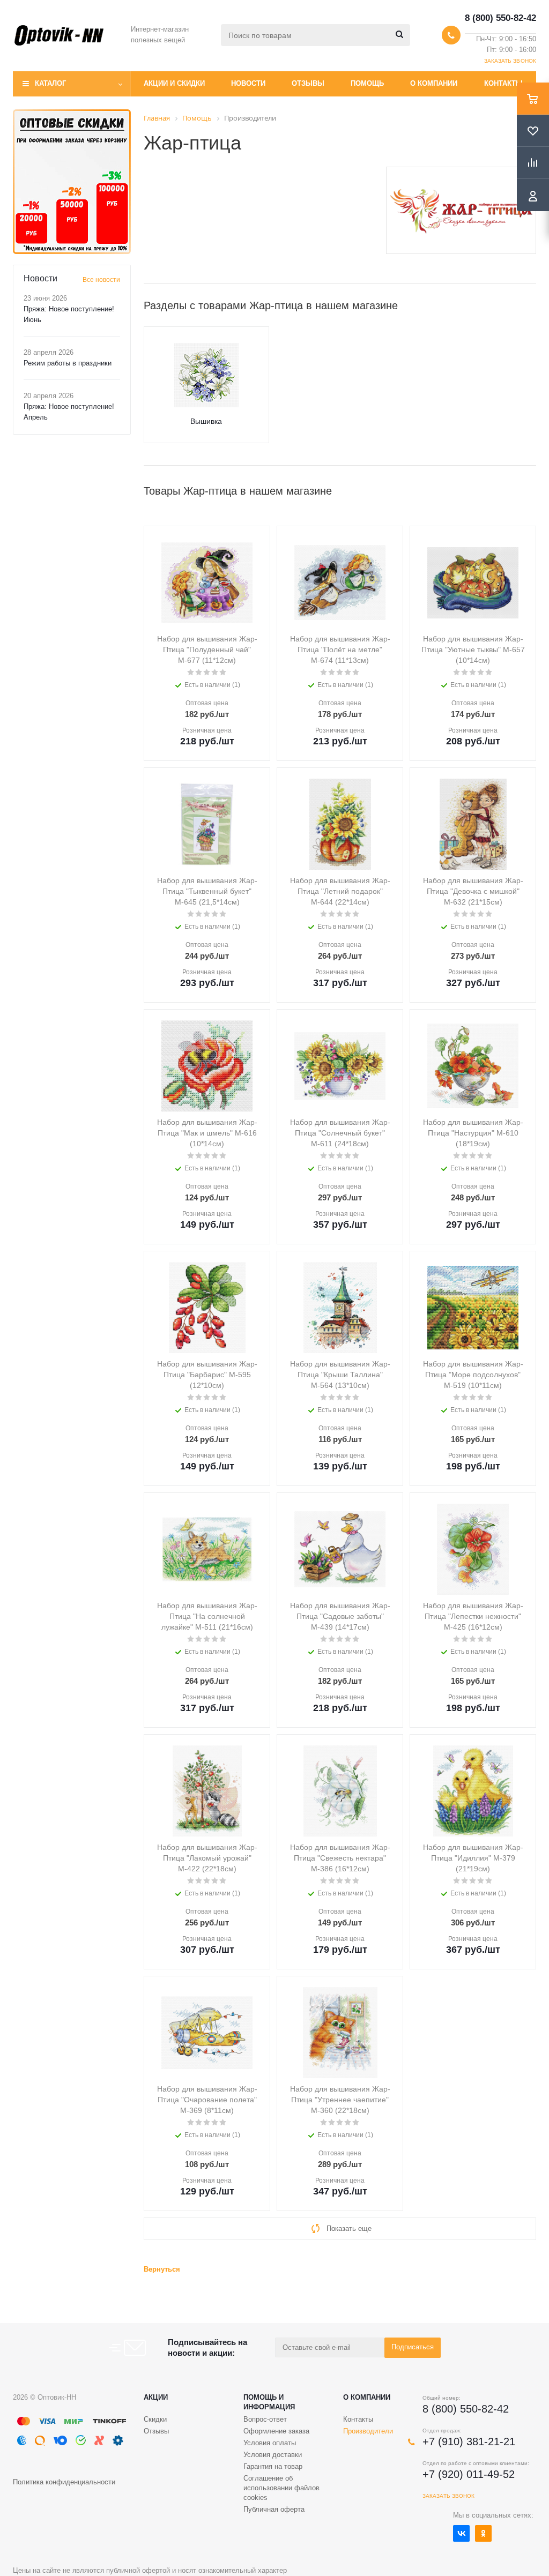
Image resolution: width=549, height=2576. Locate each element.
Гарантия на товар (273, 2466)
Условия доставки (273, 2455)
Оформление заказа (276, 2431)
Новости (248, 83)
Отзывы (308, 83)
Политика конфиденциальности (64, 2482)
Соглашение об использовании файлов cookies (281, 2488)
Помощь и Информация (269, 2402)
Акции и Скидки (174, 83)
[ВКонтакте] (461, 2533)
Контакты (503, 83)
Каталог (50, 83)
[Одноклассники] (483, 2533)
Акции (156, 2397)
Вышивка (206, 421)
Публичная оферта (274, 2509)
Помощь (367, 83)
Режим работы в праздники (68, 363)
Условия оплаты (270, 2443)
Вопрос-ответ (265, 2419)
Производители (368, 2431)
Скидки (155, 2419)
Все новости (101, 280)
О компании (434, 83)
